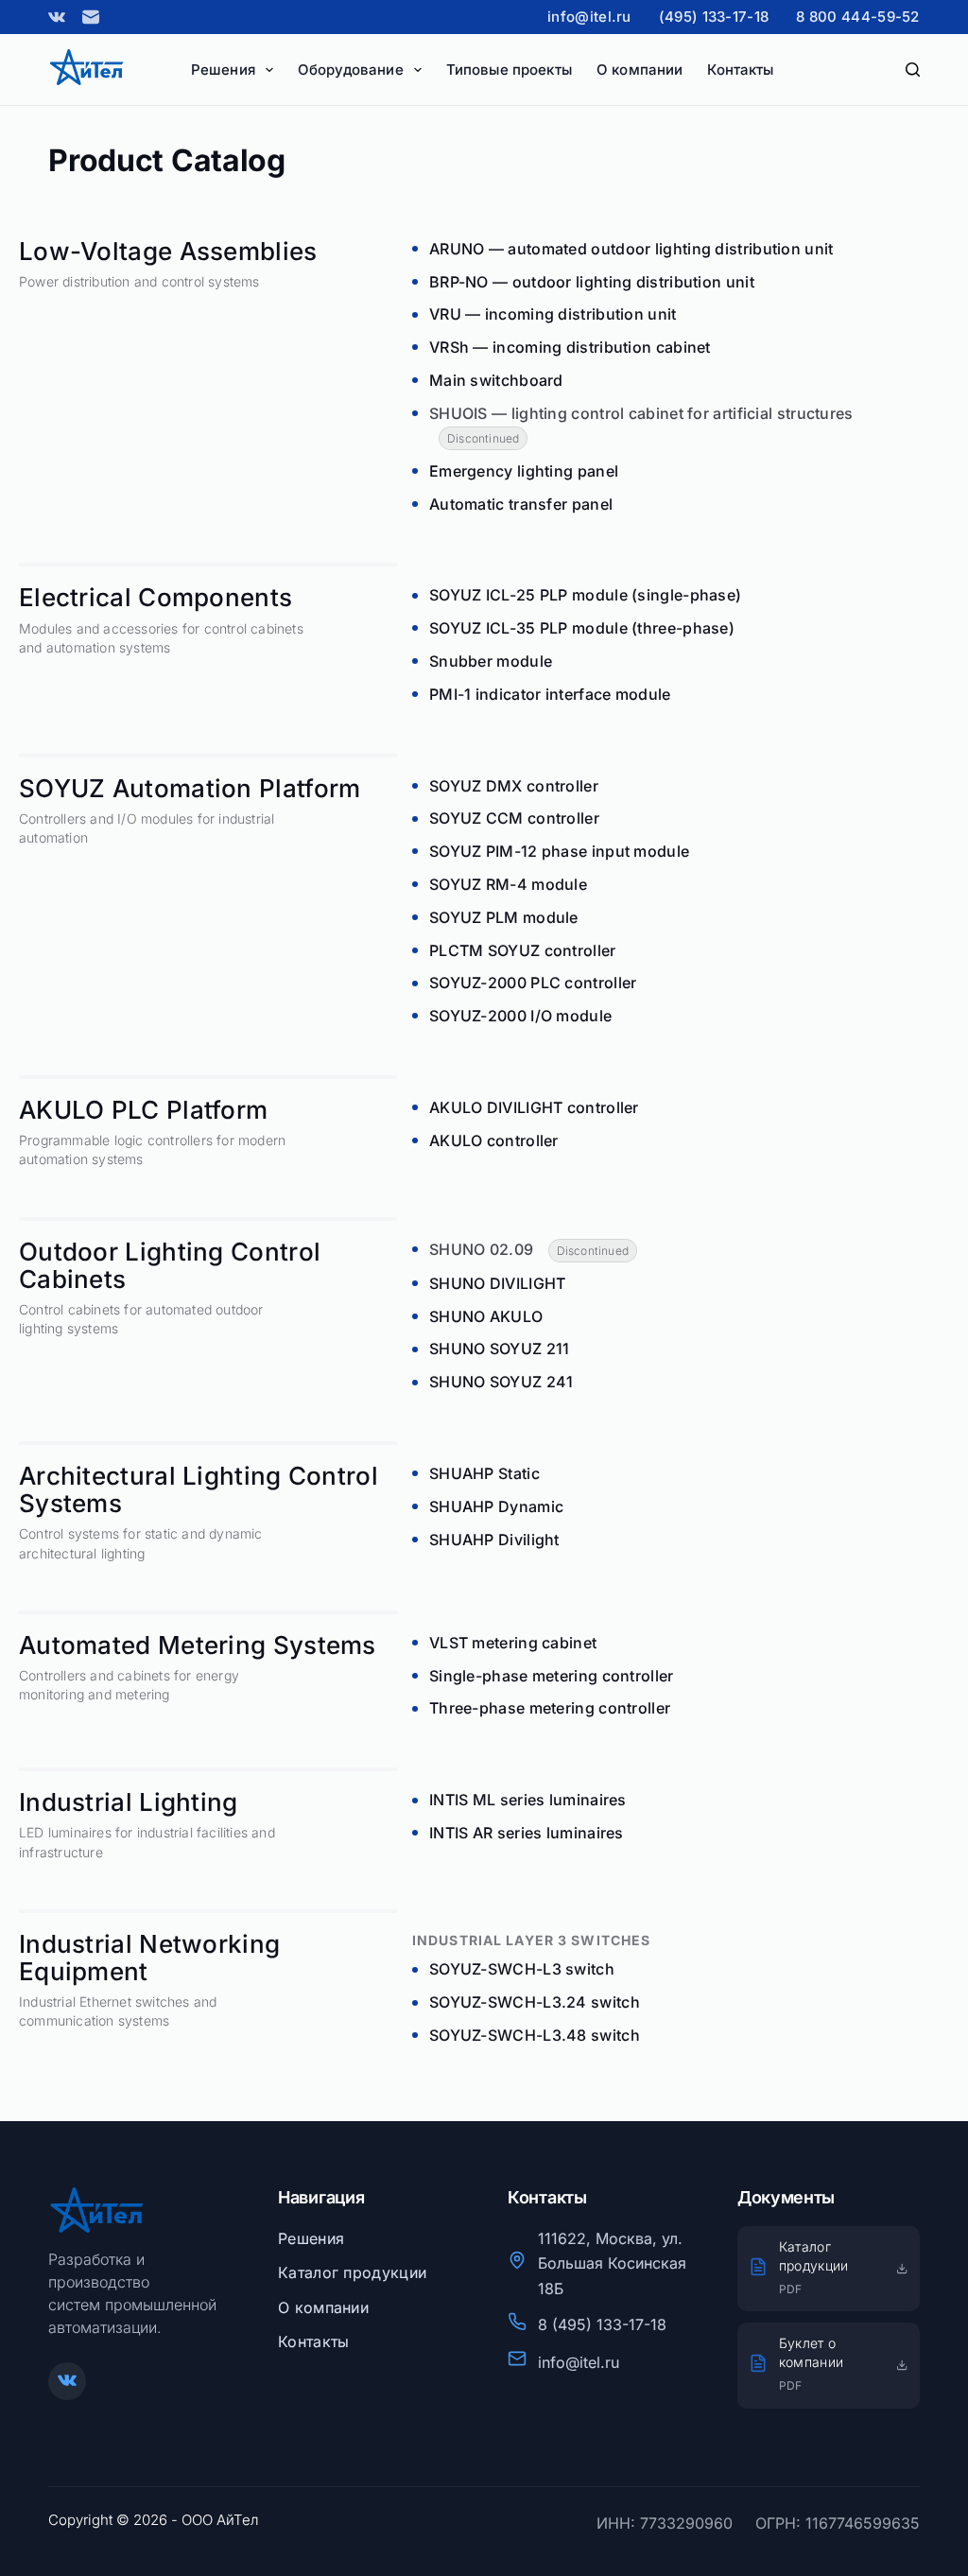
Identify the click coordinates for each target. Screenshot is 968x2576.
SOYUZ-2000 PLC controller (533, 983)
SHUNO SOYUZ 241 (501, 1382)
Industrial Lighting (129, 1802)
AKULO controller (494, 1140)
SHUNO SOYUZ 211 (500, 1349)
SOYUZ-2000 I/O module (520, 1016)
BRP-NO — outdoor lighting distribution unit (592, 282)
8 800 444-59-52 (858, 17)
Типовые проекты (509, 70)
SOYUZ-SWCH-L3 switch (522, 1969)
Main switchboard (496, 380)
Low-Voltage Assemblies (168, 251)
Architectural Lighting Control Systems (199, 1489)
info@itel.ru (589, 17)
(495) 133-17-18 (714, 17)
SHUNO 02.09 (481, 1249)
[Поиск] (913, 70)
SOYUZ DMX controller (514, 786)
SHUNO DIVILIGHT (498, 1283)
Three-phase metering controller (550, 1708)
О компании (640, 70)
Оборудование (351, 70)
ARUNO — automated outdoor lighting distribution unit (631, 249)
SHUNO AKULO (486, 1316)
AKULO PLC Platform (143, 1110)
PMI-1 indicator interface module (550, 694)
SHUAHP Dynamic (496, 1506)
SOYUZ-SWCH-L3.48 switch (535, 2035)
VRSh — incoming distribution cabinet (570, 347)
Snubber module (491, 661)
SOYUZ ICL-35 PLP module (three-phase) (582, 628)
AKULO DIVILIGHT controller (534, 1107)
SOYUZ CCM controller (514, 818)
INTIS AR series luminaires (527, 1833)
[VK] (57, 17)
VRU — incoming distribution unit (553, 314)
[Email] (91, 17)
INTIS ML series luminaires (528, 1800)
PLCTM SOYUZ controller (523, 950)
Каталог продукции (352, 2272)
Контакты (740, 70)
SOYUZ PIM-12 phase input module (559, 851)
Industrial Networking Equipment (149, 1958)
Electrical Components (156, 597)
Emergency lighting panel (524, 471)
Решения (223, 70)
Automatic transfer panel (521, 504)
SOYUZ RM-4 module (508, 884)
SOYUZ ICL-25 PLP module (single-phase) (585, 595)
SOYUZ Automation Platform (190, 788)
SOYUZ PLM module (504, 917)
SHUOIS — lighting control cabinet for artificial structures (641, 413)
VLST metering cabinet (513, 1643)
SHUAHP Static (484, 1473)
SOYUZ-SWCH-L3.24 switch (535, 2002)
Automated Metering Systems (198, 1645)
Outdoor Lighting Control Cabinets (170, 1265)
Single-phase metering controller (552, 1676)
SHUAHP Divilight (494, 1540)
